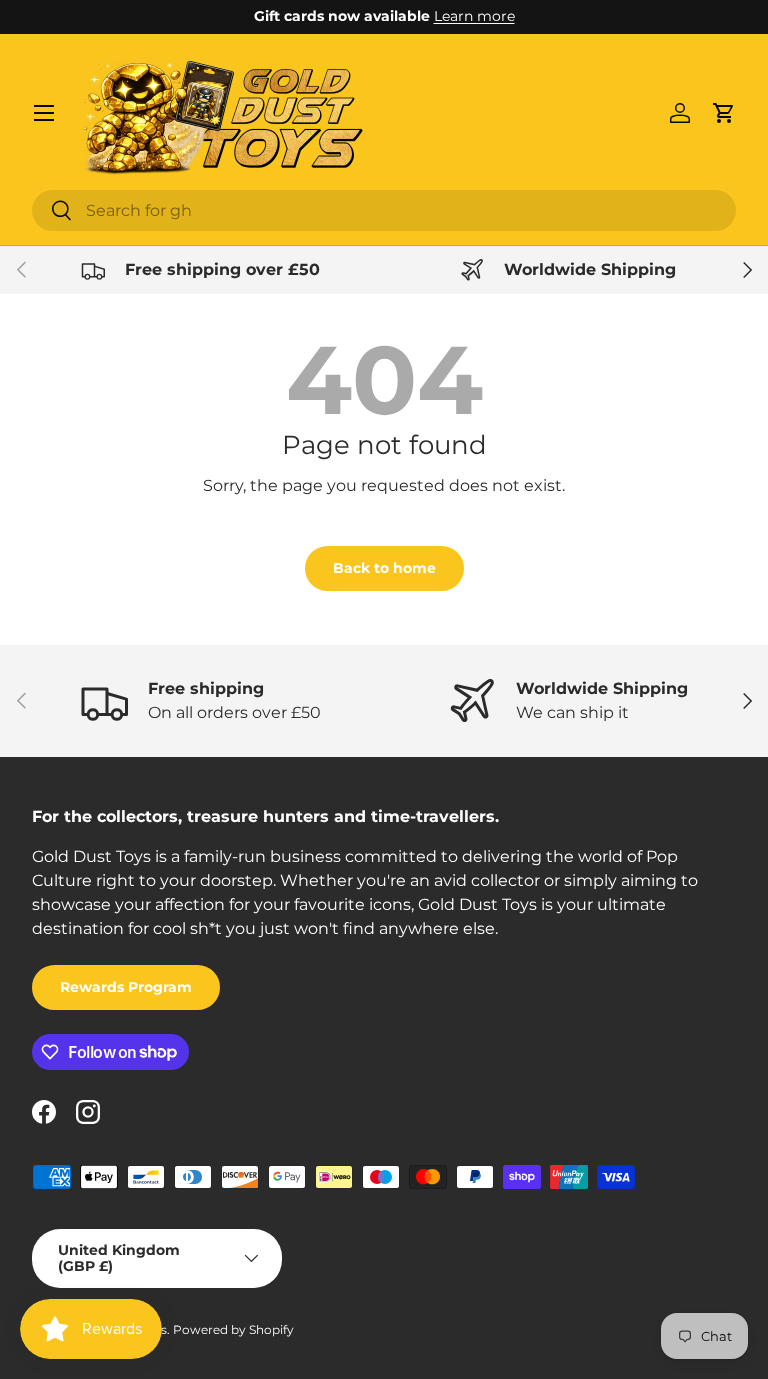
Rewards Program (126, 987)
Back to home (384, 568)
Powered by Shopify (233, 1329)
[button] (724, 113)
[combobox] (384, 210)
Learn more (474, 16)
